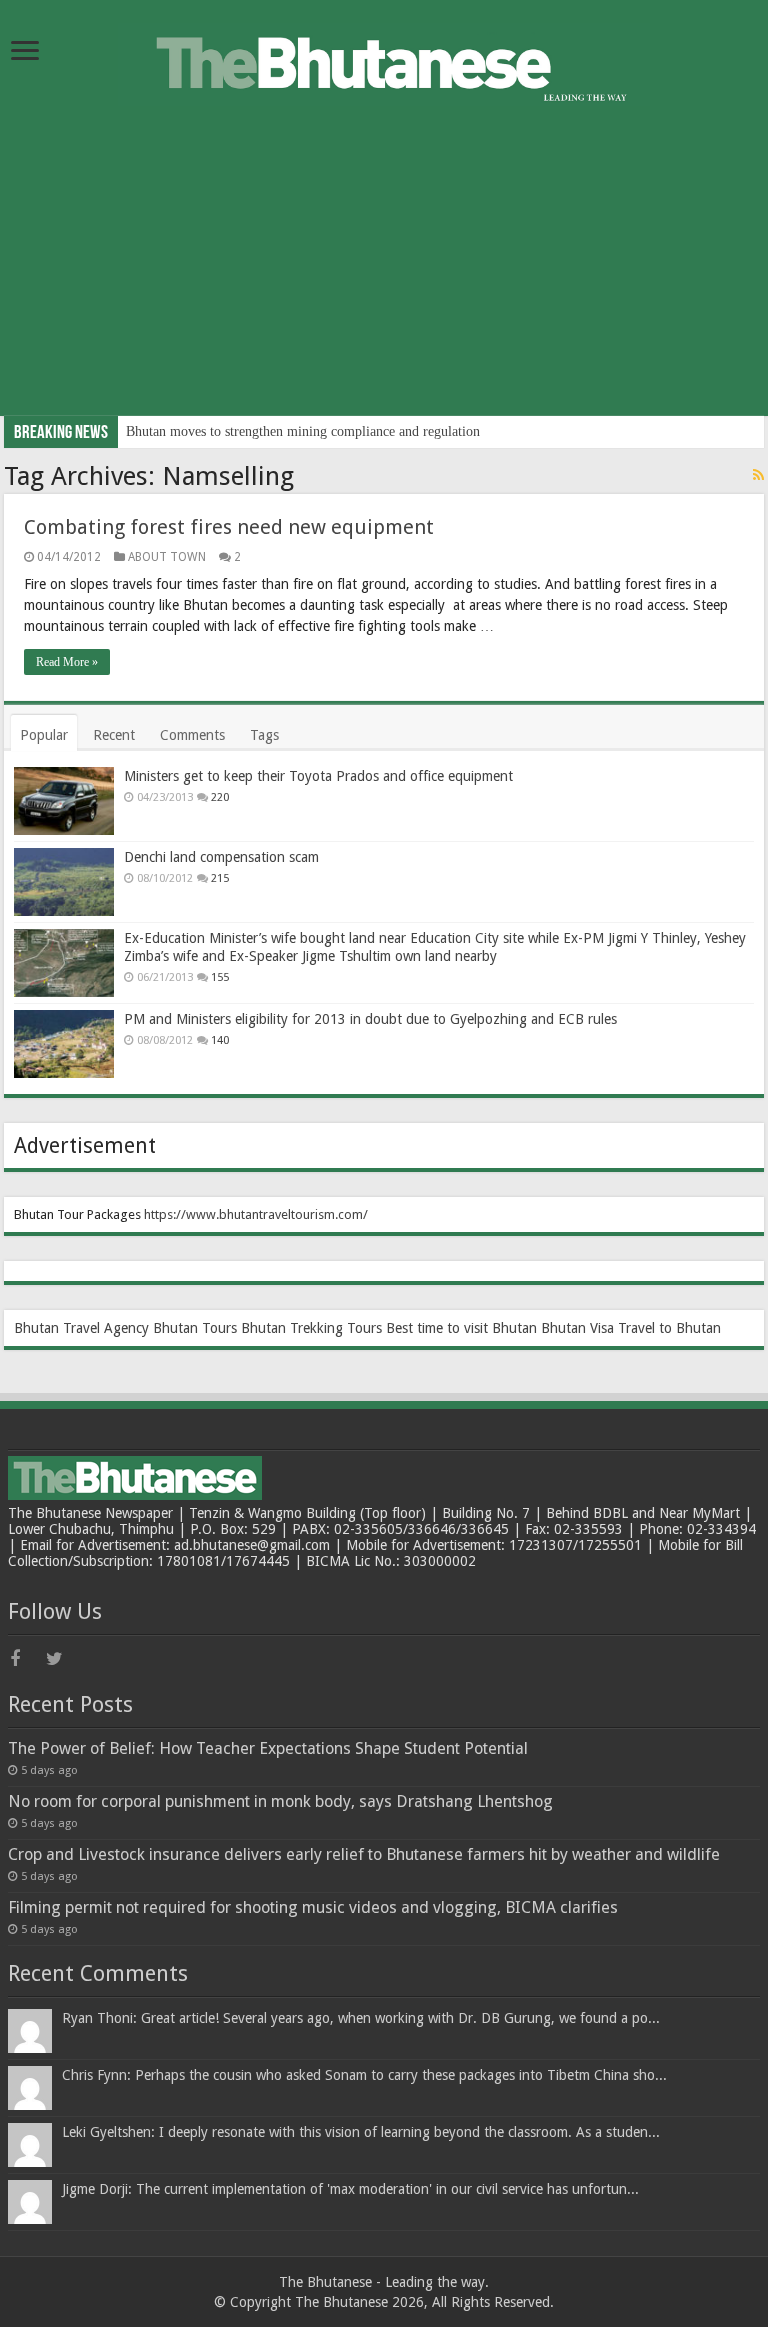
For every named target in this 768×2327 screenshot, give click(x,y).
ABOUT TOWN (167, 557)
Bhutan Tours (195, 1328)
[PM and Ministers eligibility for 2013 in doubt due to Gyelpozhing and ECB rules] (64, 1044)
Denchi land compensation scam (221, 857)
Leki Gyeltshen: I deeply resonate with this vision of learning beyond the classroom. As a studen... (361, 2132)
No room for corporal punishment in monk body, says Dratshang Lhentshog (280, 1801)
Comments (192, 735)
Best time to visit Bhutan (461, 1328)
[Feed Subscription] (758, 475)
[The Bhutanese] (384, 61)
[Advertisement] (384, 276)
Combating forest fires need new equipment (229, 527)
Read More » (67, 662)
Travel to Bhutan (669, 1328)
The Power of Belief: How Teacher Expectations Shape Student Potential (268, 1748)
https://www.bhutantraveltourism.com (253, 1214)
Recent (114, 735)
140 (220, 1040)
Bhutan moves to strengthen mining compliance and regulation (303, 431)
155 (220, 977)
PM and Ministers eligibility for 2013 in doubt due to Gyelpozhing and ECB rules (370, 1019)
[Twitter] (62, 1659)
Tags (264, 735)
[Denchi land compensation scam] (64, 882)
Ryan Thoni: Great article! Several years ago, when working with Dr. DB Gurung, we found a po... (361, 2018)
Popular (44, 735)
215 (220, 878)
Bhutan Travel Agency (81, 1328)
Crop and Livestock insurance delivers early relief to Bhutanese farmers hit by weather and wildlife (364, 1854)
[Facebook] (26, 1659)
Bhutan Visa (577, 1328)
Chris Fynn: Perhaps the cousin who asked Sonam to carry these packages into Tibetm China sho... (364, 2075)
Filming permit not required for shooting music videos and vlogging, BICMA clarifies (313, 1907)
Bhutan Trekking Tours (311, 1328)
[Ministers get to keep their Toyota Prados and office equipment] (64, 801)
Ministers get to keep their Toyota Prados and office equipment (318, 776)
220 (220, 797)
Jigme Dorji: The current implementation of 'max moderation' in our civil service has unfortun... (350, 2189)
